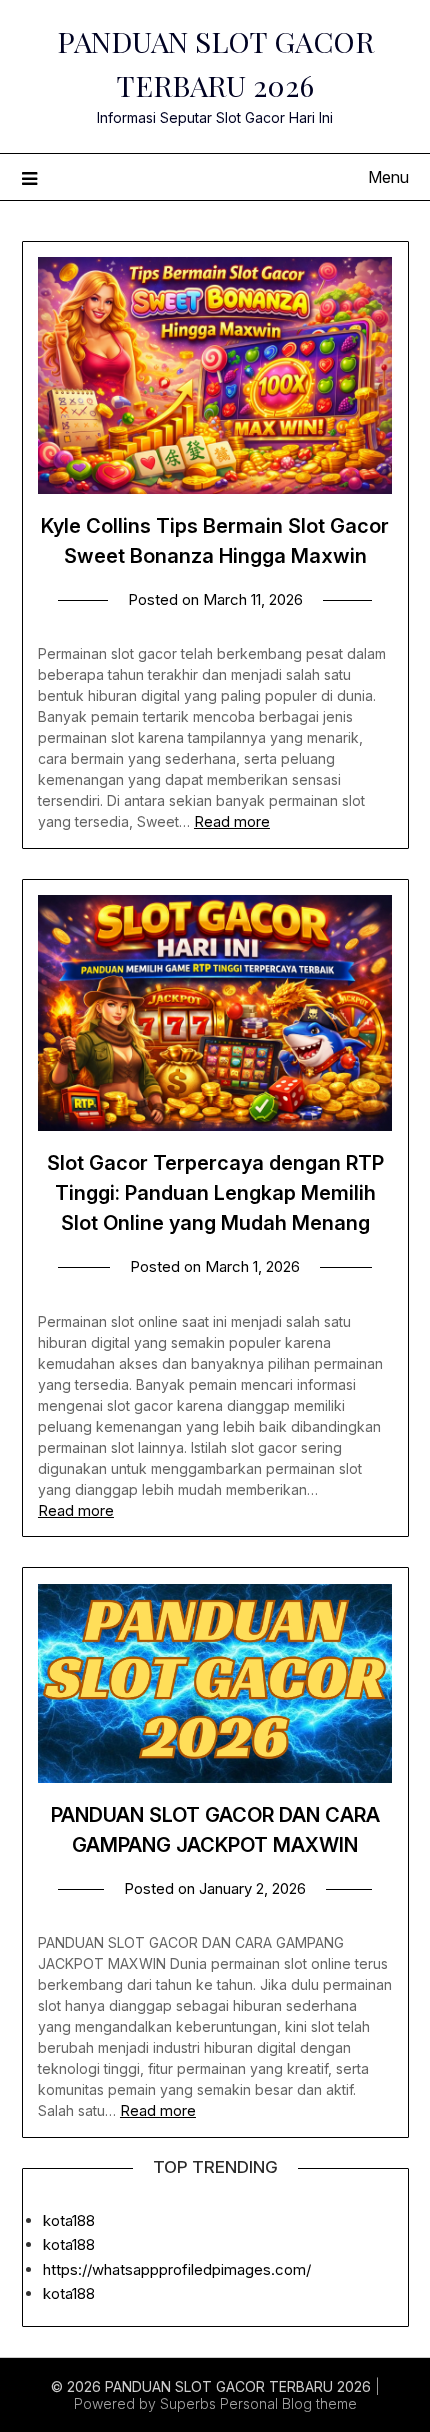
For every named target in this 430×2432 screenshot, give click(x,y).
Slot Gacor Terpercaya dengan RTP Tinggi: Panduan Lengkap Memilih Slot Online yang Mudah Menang (215, 1193)
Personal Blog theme (288, 2403)
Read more (232, 821)
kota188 (69, 2220)
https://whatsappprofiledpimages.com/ (177, 2269)
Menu (388, 177)
